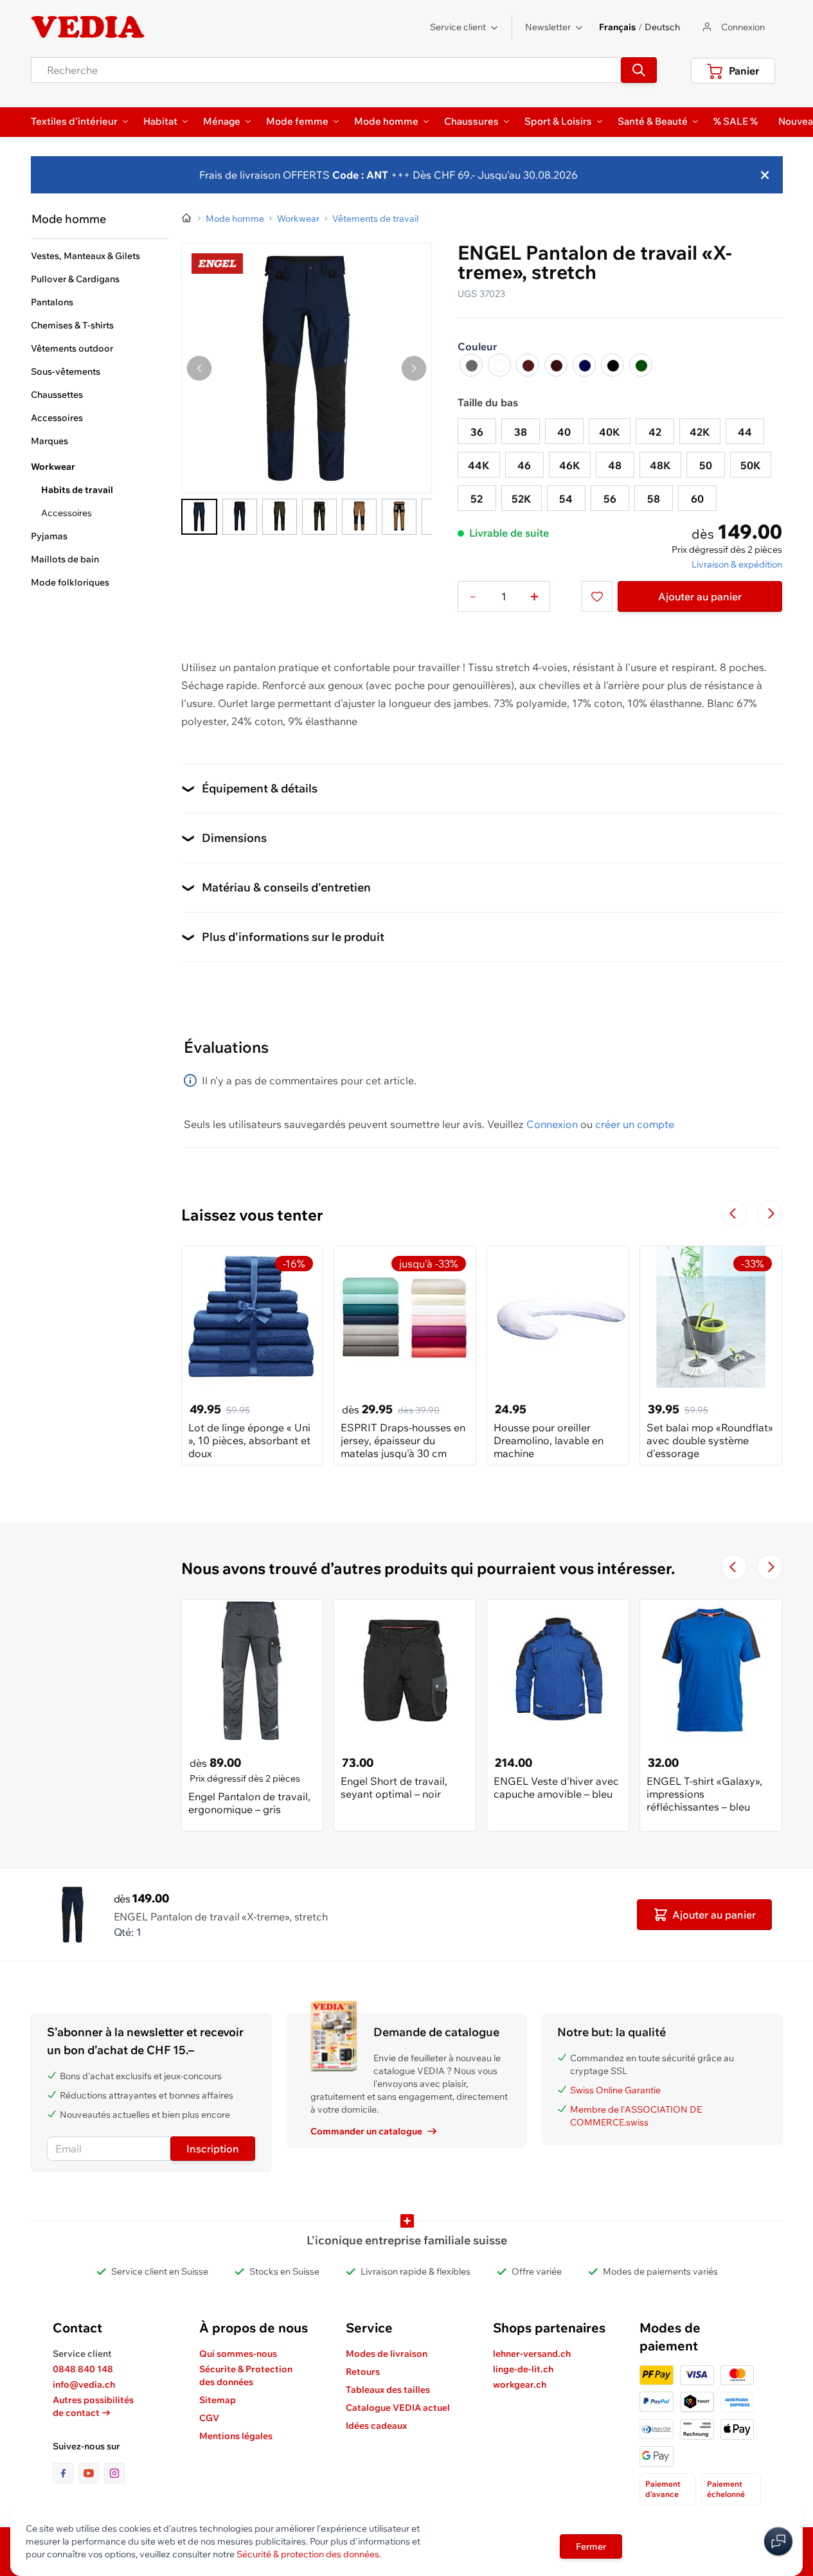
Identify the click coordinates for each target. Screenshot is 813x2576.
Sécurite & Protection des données (246, 2375)
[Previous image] (199, 368)
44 (745, 432)
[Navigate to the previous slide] (734, 1213)
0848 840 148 (83, 2369)
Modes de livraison (387, 2354)
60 (697, 499)
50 (706, 465)
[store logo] (88, 27)
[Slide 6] (399, 517)
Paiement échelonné (726, 2489)
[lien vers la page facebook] (66, 2473)
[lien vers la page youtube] (91, 2473)
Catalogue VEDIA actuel (398, 2408)
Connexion (552, 1124)
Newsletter (548, 27)
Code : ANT (359, 175)
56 (610, 499)
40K (610, 432)
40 (564, 432)
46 (524, 465)
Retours (363, 2372)
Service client (458, 27)
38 (521, 432)
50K (751, 465)
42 (655, 432)
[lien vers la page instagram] (114, 2473)
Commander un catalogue (366, 2131)
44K (479, 465)
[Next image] (414, 368)
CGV (209, 2418)
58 (654, 499)
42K (700, 432)
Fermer (591, 2546)
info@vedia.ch (84, 2384)
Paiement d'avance (663, 2489)
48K (660, 465)
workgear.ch (520, 2384)
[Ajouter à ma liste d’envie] (597, 596)
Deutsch (662, 27)
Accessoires (67, 513)
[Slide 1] (199, 517)
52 (477, 499)
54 (566, 499)
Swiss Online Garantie (615, 2090)
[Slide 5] (359, 517)
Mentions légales (236, 2436)
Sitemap (218, 2400)
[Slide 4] (319, 517)
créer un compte (635, 1124)
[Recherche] (639, 70)
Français (617, 27)
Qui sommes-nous (238, 2354)
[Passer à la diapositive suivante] (770, 1213)
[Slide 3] (280, 517)
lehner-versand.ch (532, 2354)
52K (522, 499)
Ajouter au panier (700, 596)
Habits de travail (77, 490)
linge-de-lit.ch (523, 2369)
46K (570, 465)
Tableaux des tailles (388, 2390)
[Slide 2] (240, 517)
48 (615, 465)
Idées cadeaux (376, 2426)
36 (477, 432)
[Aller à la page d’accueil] (187, 219)
